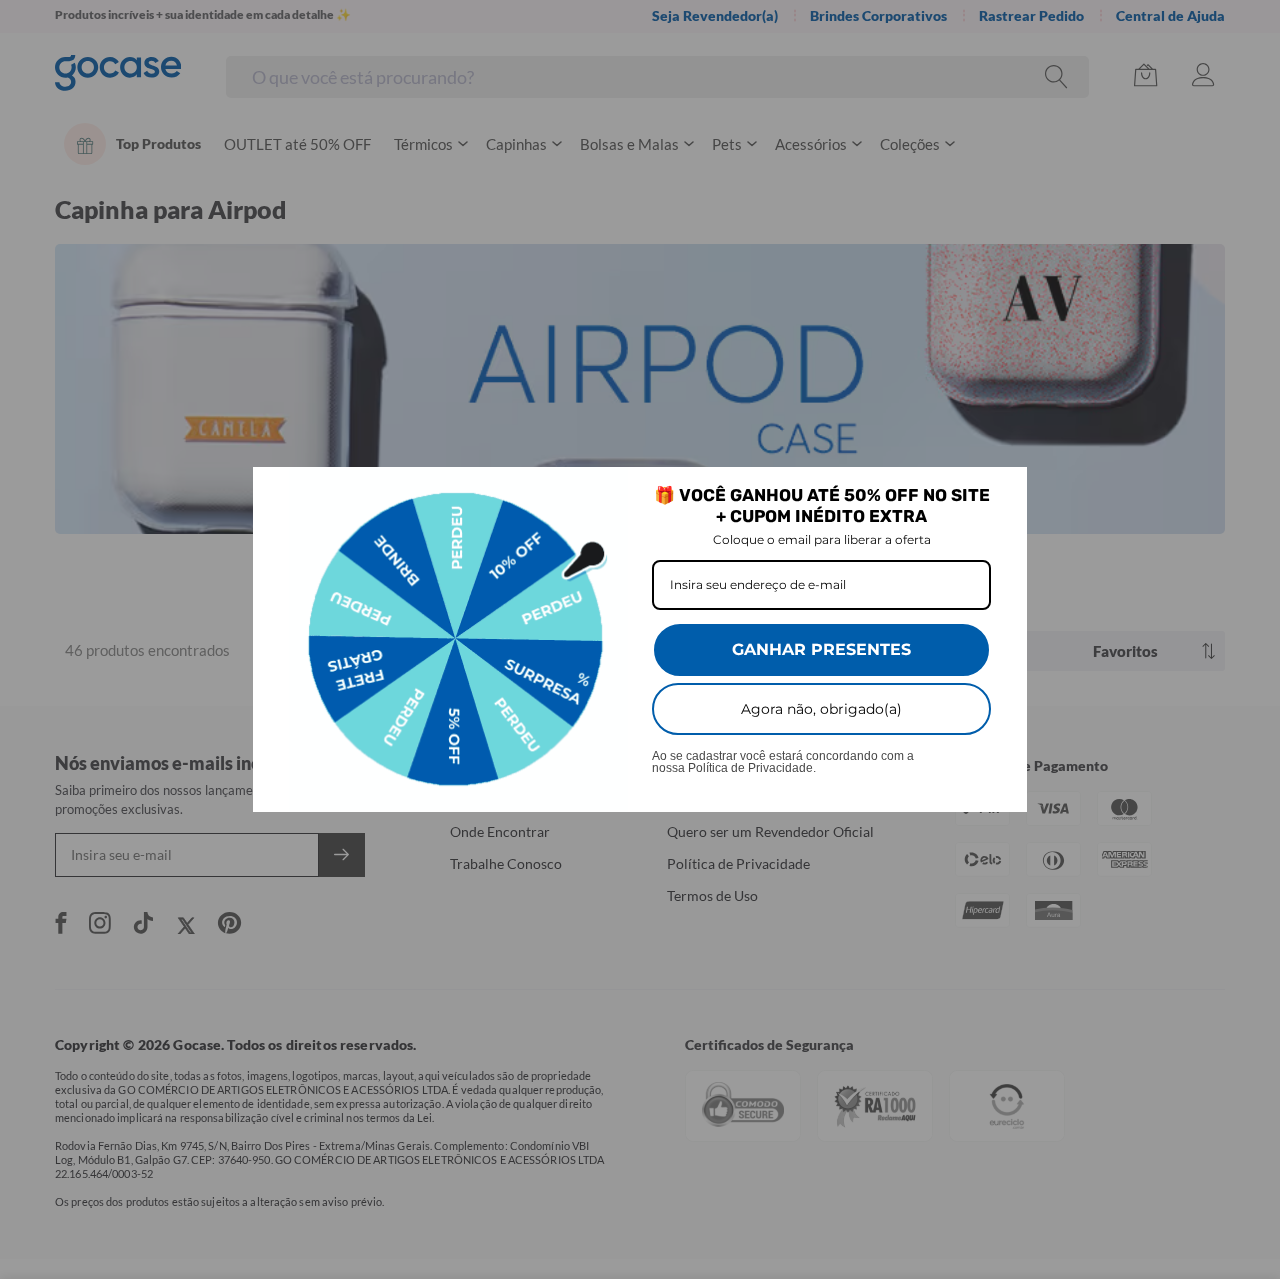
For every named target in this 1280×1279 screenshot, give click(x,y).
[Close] (1003, 491)
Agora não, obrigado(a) (821, 709)
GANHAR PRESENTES (821, 649)
